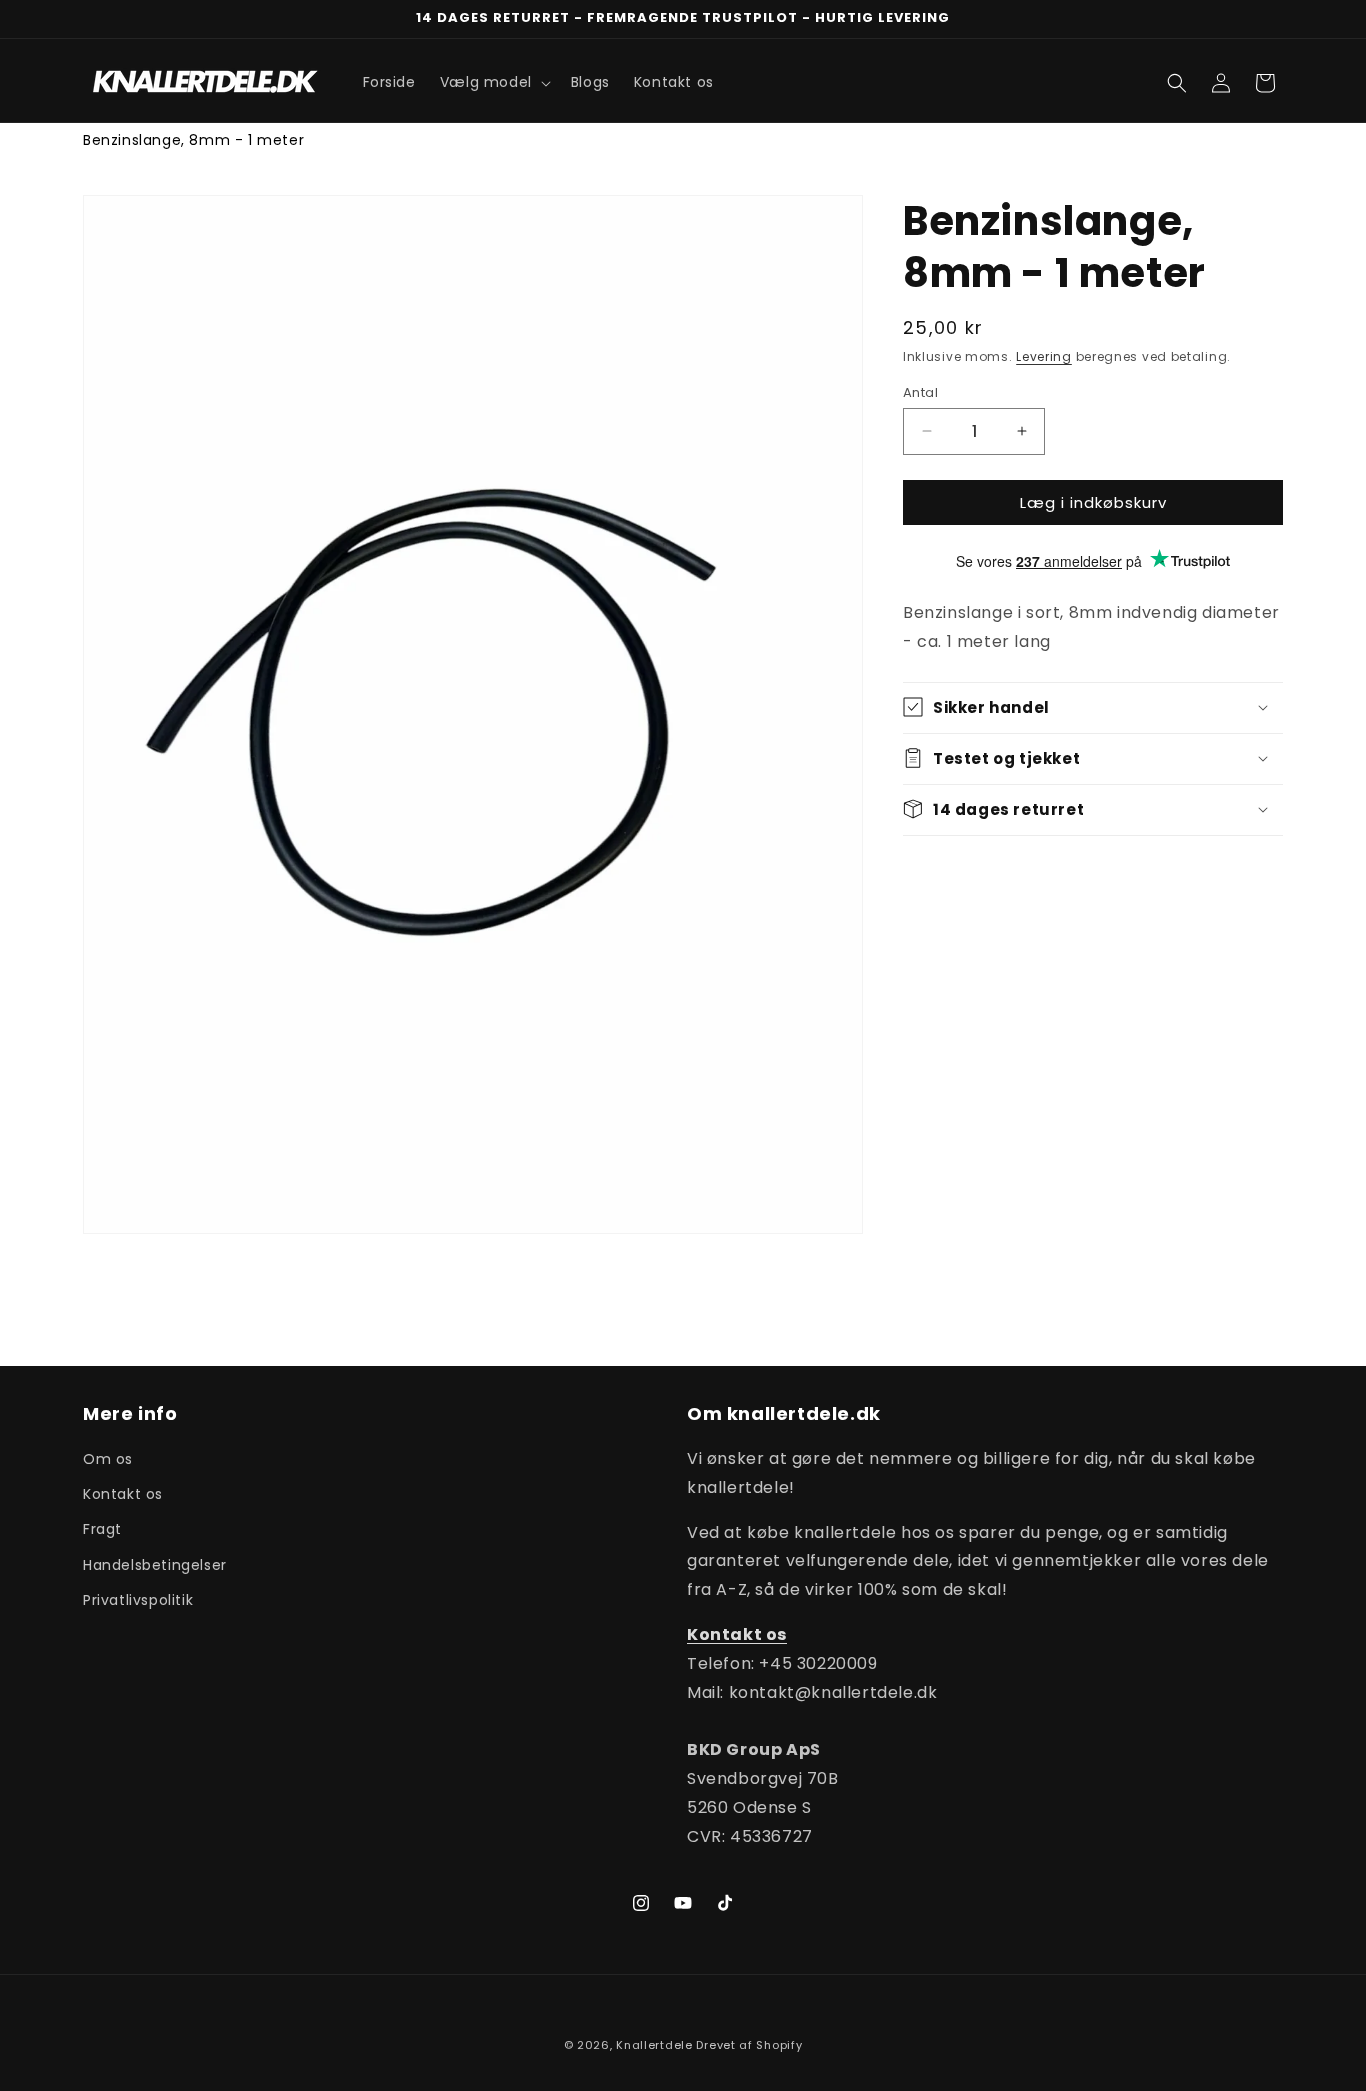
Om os (108, 1459)
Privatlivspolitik (138, 1600)
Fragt (102, 1530)
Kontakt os (123, 1494)
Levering (1044, 356)
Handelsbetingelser (155, 1565)
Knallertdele (654, 2045)
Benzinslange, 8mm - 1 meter (193, 140)
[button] (493, 82)
